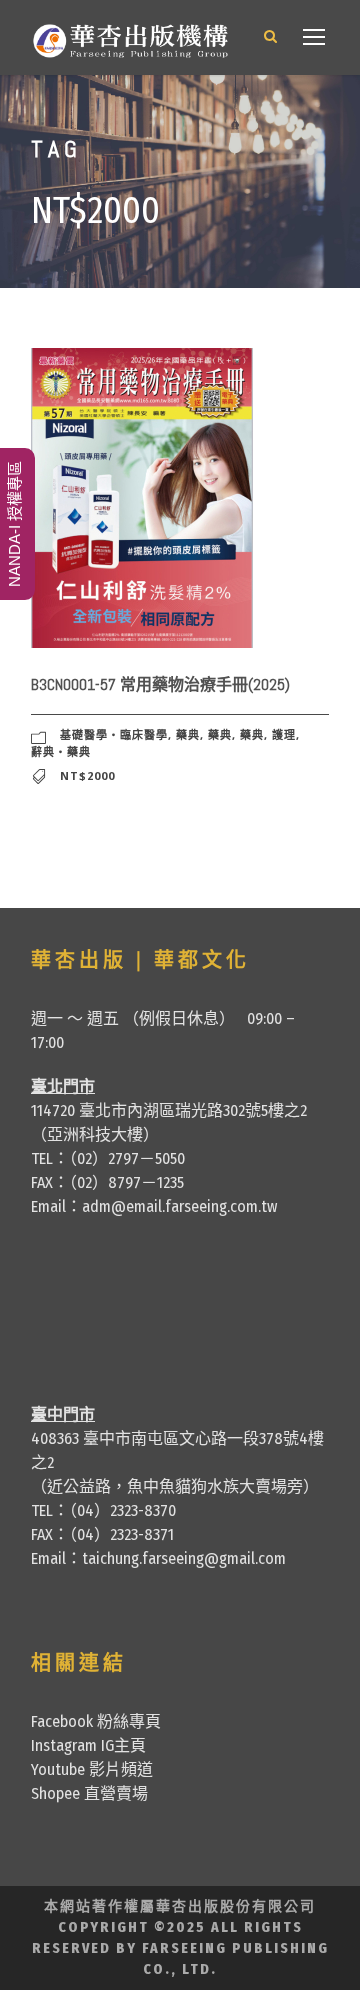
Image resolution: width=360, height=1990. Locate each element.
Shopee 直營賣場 (89, 1793)
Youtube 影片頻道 (92, 1769)
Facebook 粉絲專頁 (96, 1721)
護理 (284, 734)
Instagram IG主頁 (88, 1745)
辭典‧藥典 (61, 751)
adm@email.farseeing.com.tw (179, 1206)
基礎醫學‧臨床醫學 (114, 734)
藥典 (188, 734)
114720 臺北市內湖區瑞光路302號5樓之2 (169, 1110)
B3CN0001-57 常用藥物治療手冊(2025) (160, 684)
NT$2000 (87, 775)
